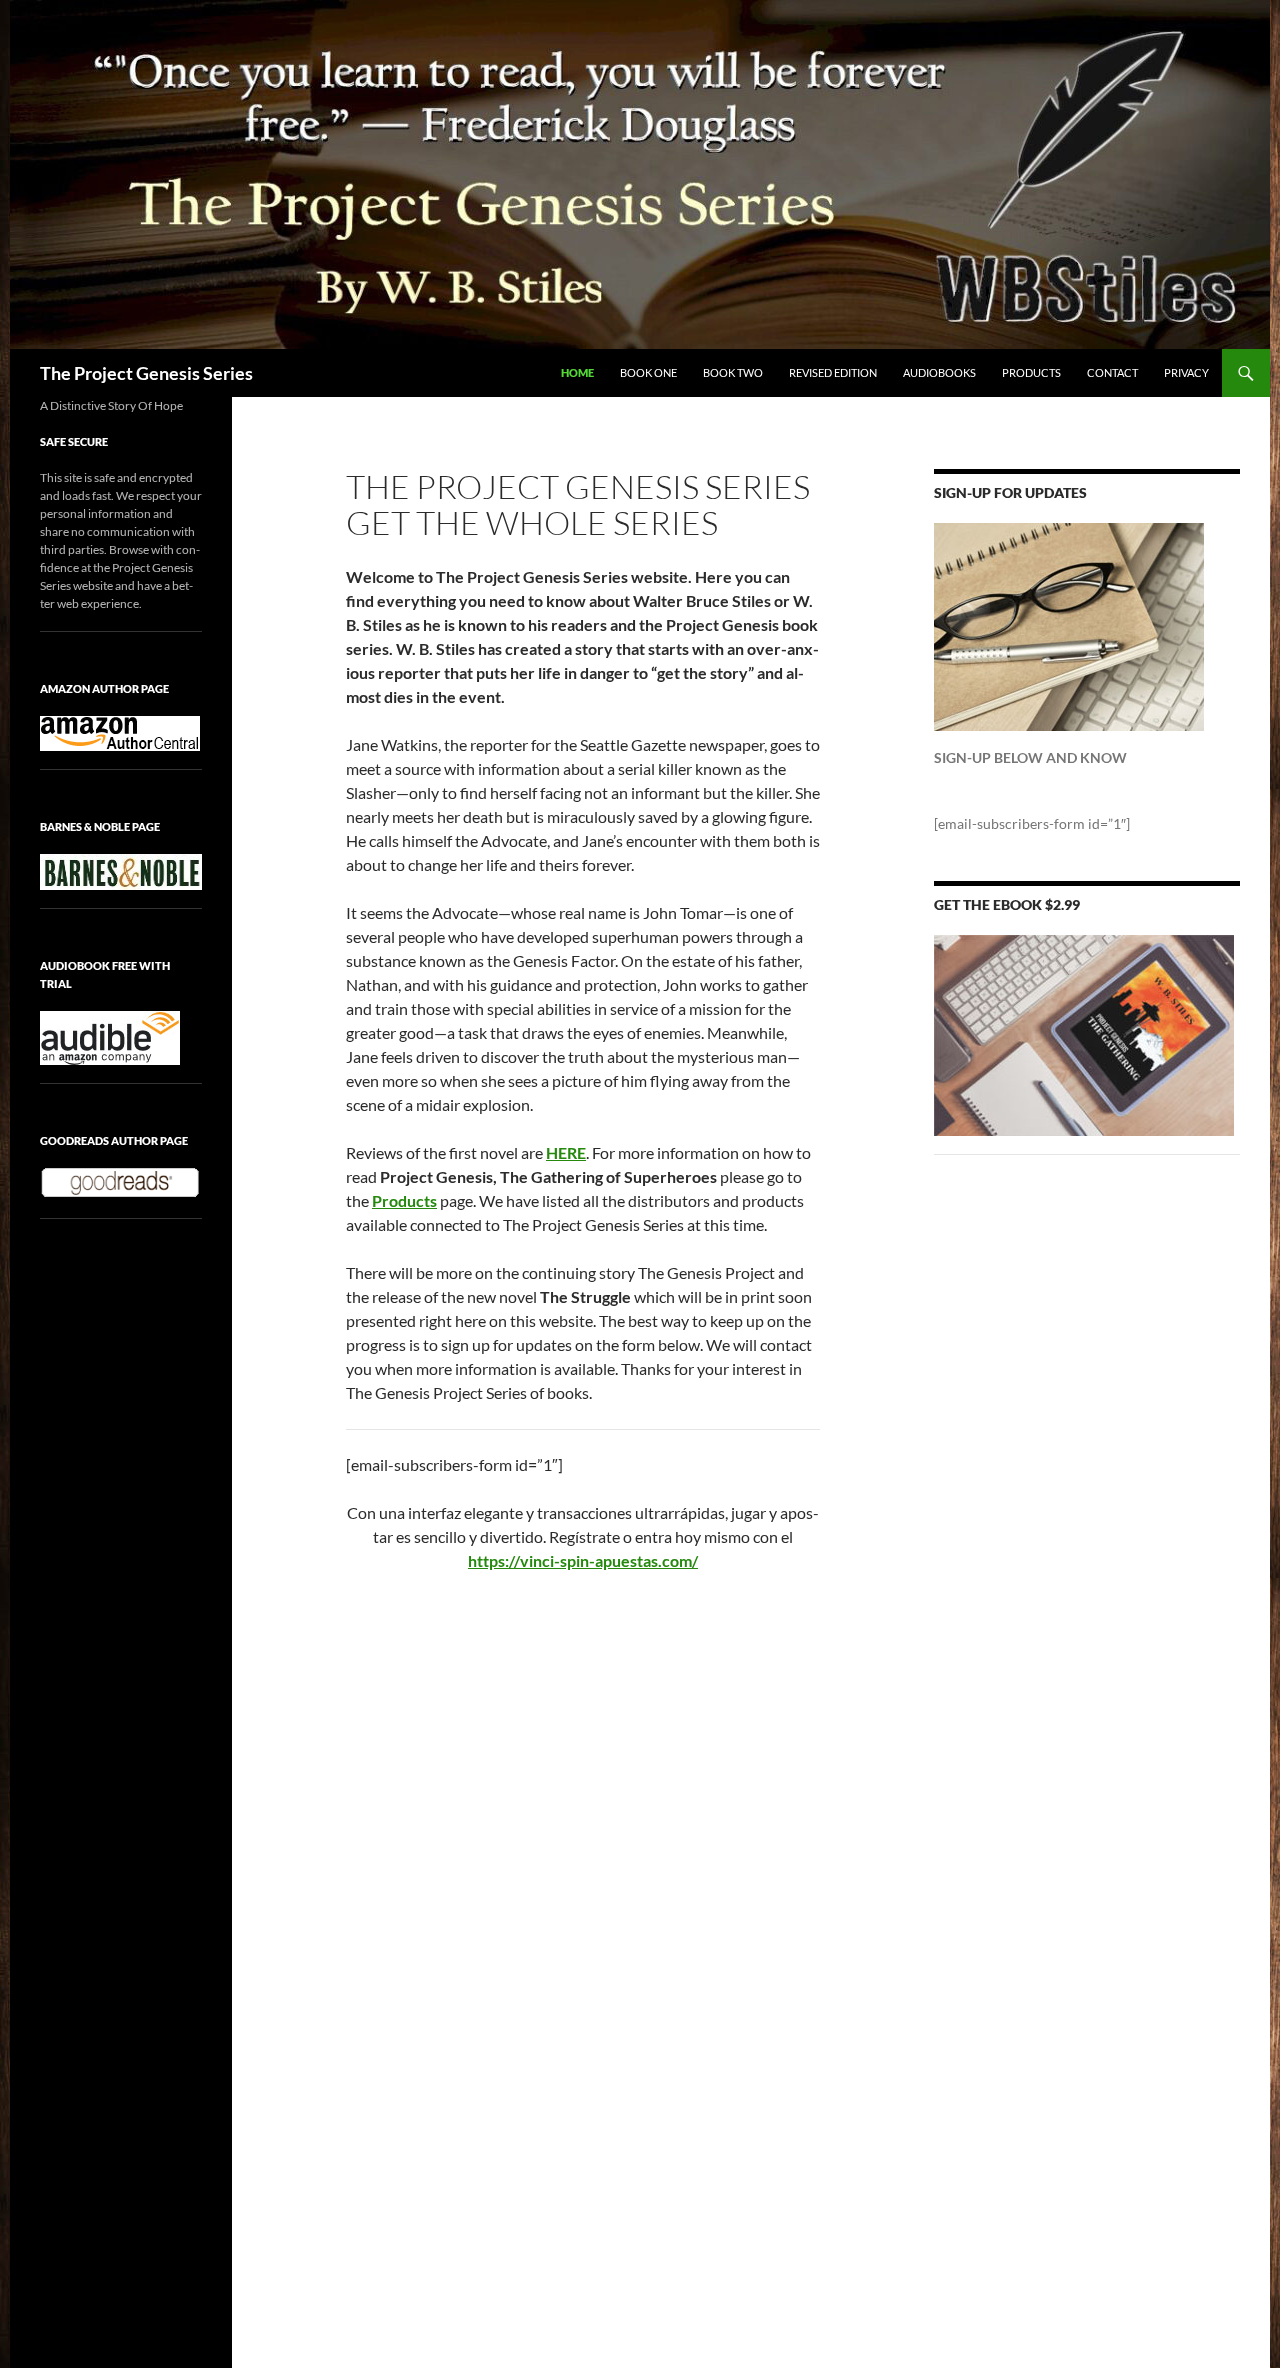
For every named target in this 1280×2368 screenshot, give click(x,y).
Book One (648, 372)
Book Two (733, 372)
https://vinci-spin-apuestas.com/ (583, 1560)
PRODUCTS (1031, 372)
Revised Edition (833, 372)
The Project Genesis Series (146, 373)
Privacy (1186, 372)
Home (577, 372)
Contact (1112, 372)
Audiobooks (939, 372)
